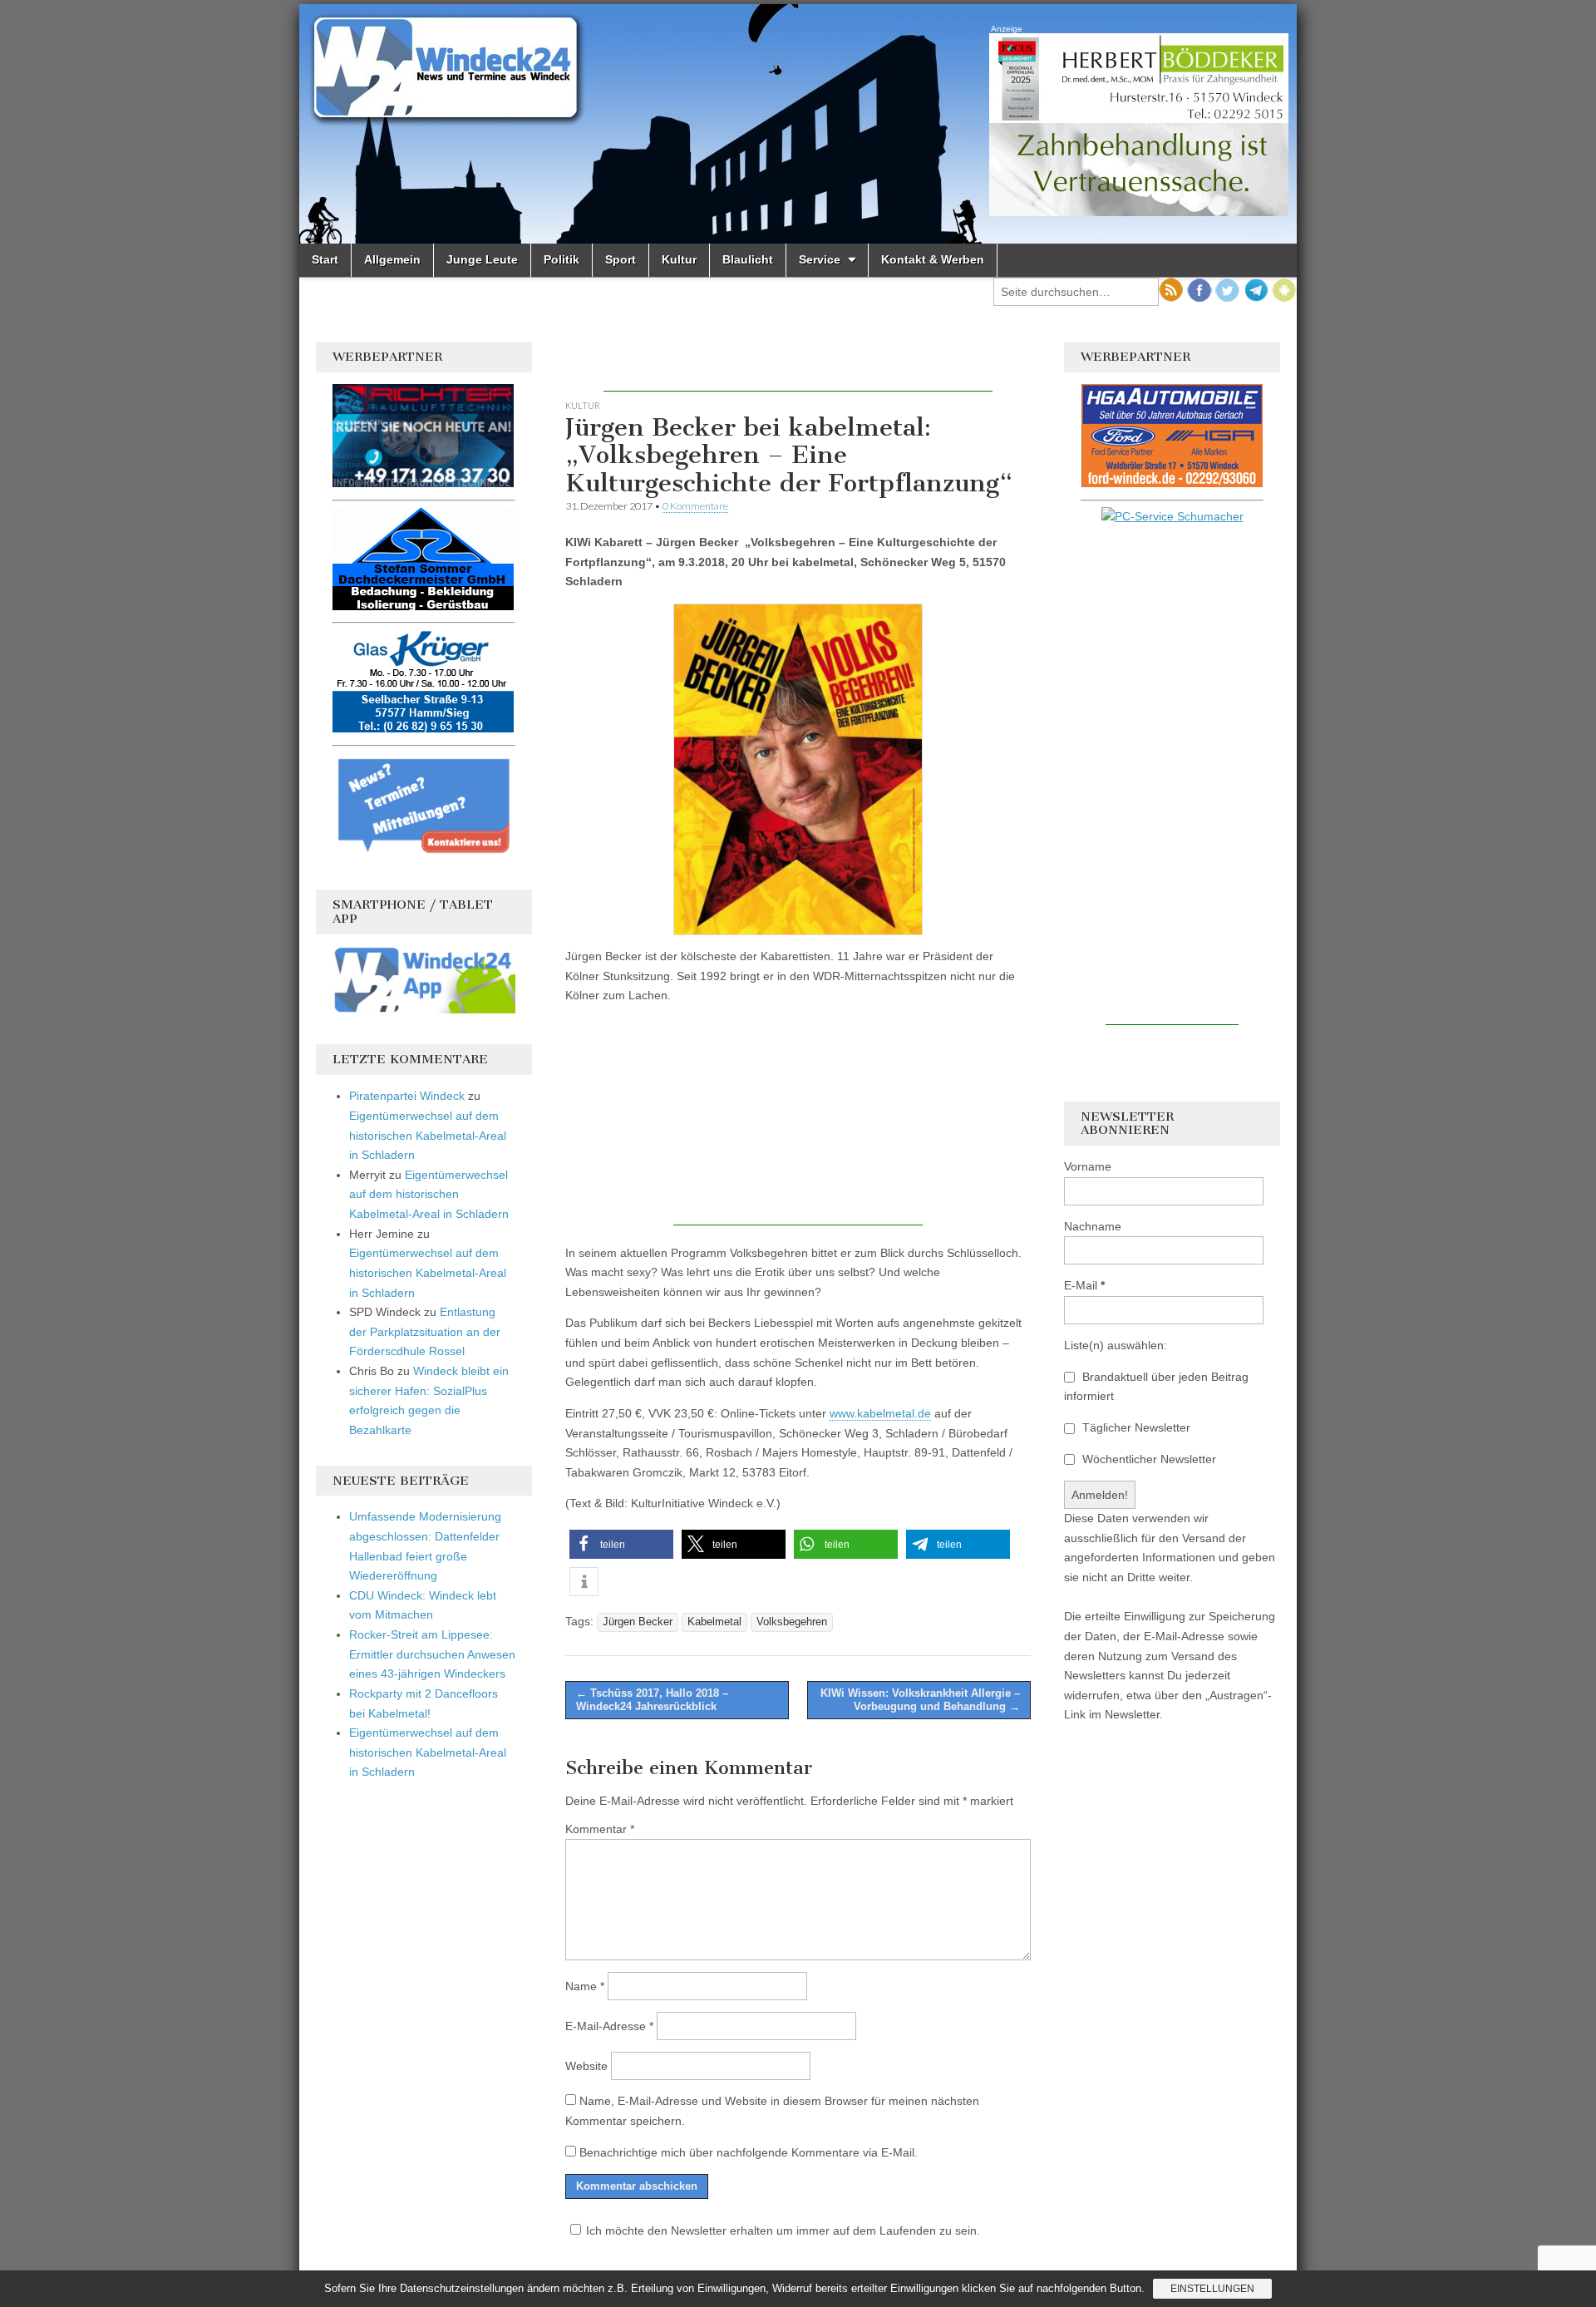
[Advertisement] (798, 367)
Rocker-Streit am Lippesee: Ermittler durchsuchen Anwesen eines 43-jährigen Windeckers (432, 1654)
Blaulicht (748, 259)
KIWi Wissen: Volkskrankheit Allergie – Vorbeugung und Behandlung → (920, 1700)
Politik (562, 259)
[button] (621, 1544)
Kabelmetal (714, 1622)
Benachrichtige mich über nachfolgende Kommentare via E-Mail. (749, 2152)
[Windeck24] (798, 124)
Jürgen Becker (638, 1622)
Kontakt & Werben (933, 259)
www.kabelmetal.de (880, 1413)
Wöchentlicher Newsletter (1148, 1459)
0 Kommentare (695, 506)
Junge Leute (482, 259)
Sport (621, 259)
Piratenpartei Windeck (407, 1096)
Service (820, 259)
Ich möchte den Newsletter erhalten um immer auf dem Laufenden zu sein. (783, 2231)
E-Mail (1084, 1285)
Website (586, 2066)
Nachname (1093, 1226)
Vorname (1088, 1166)
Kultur (679, 259)
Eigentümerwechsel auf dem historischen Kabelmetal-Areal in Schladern (428, 1135)
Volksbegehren (792, 1622)
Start (325, 259)
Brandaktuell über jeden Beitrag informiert (1156, 1387)
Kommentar (600, 1829)
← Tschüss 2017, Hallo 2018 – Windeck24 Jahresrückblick (652, 1700)
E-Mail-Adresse (609, 2026)
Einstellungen (1212, 2289)
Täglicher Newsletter (1135, 1427)
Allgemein (392, 259)
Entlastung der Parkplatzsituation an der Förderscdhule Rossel (425, 1331)
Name (585, 1986)
